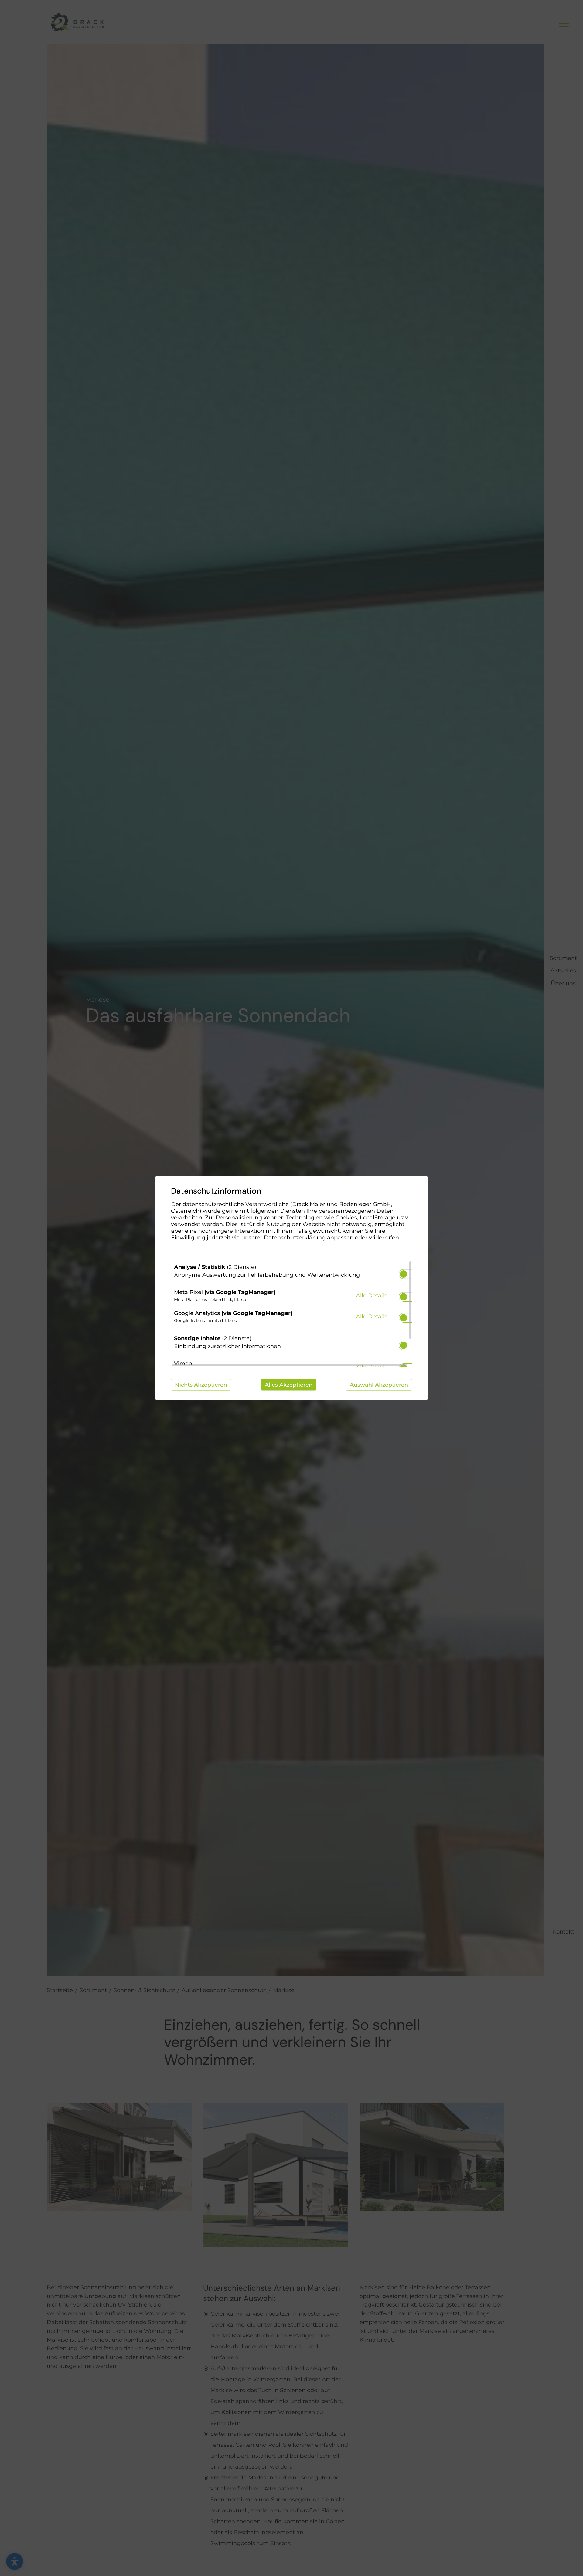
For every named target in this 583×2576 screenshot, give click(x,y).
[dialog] (291, 1288)
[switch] (404, 1272)
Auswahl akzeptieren (379, 1385)
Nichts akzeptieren (201, 1385)
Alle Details (372, 1295)
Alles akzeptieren (289, 1385)
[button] (404, 1274)
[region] (291, 1314)
